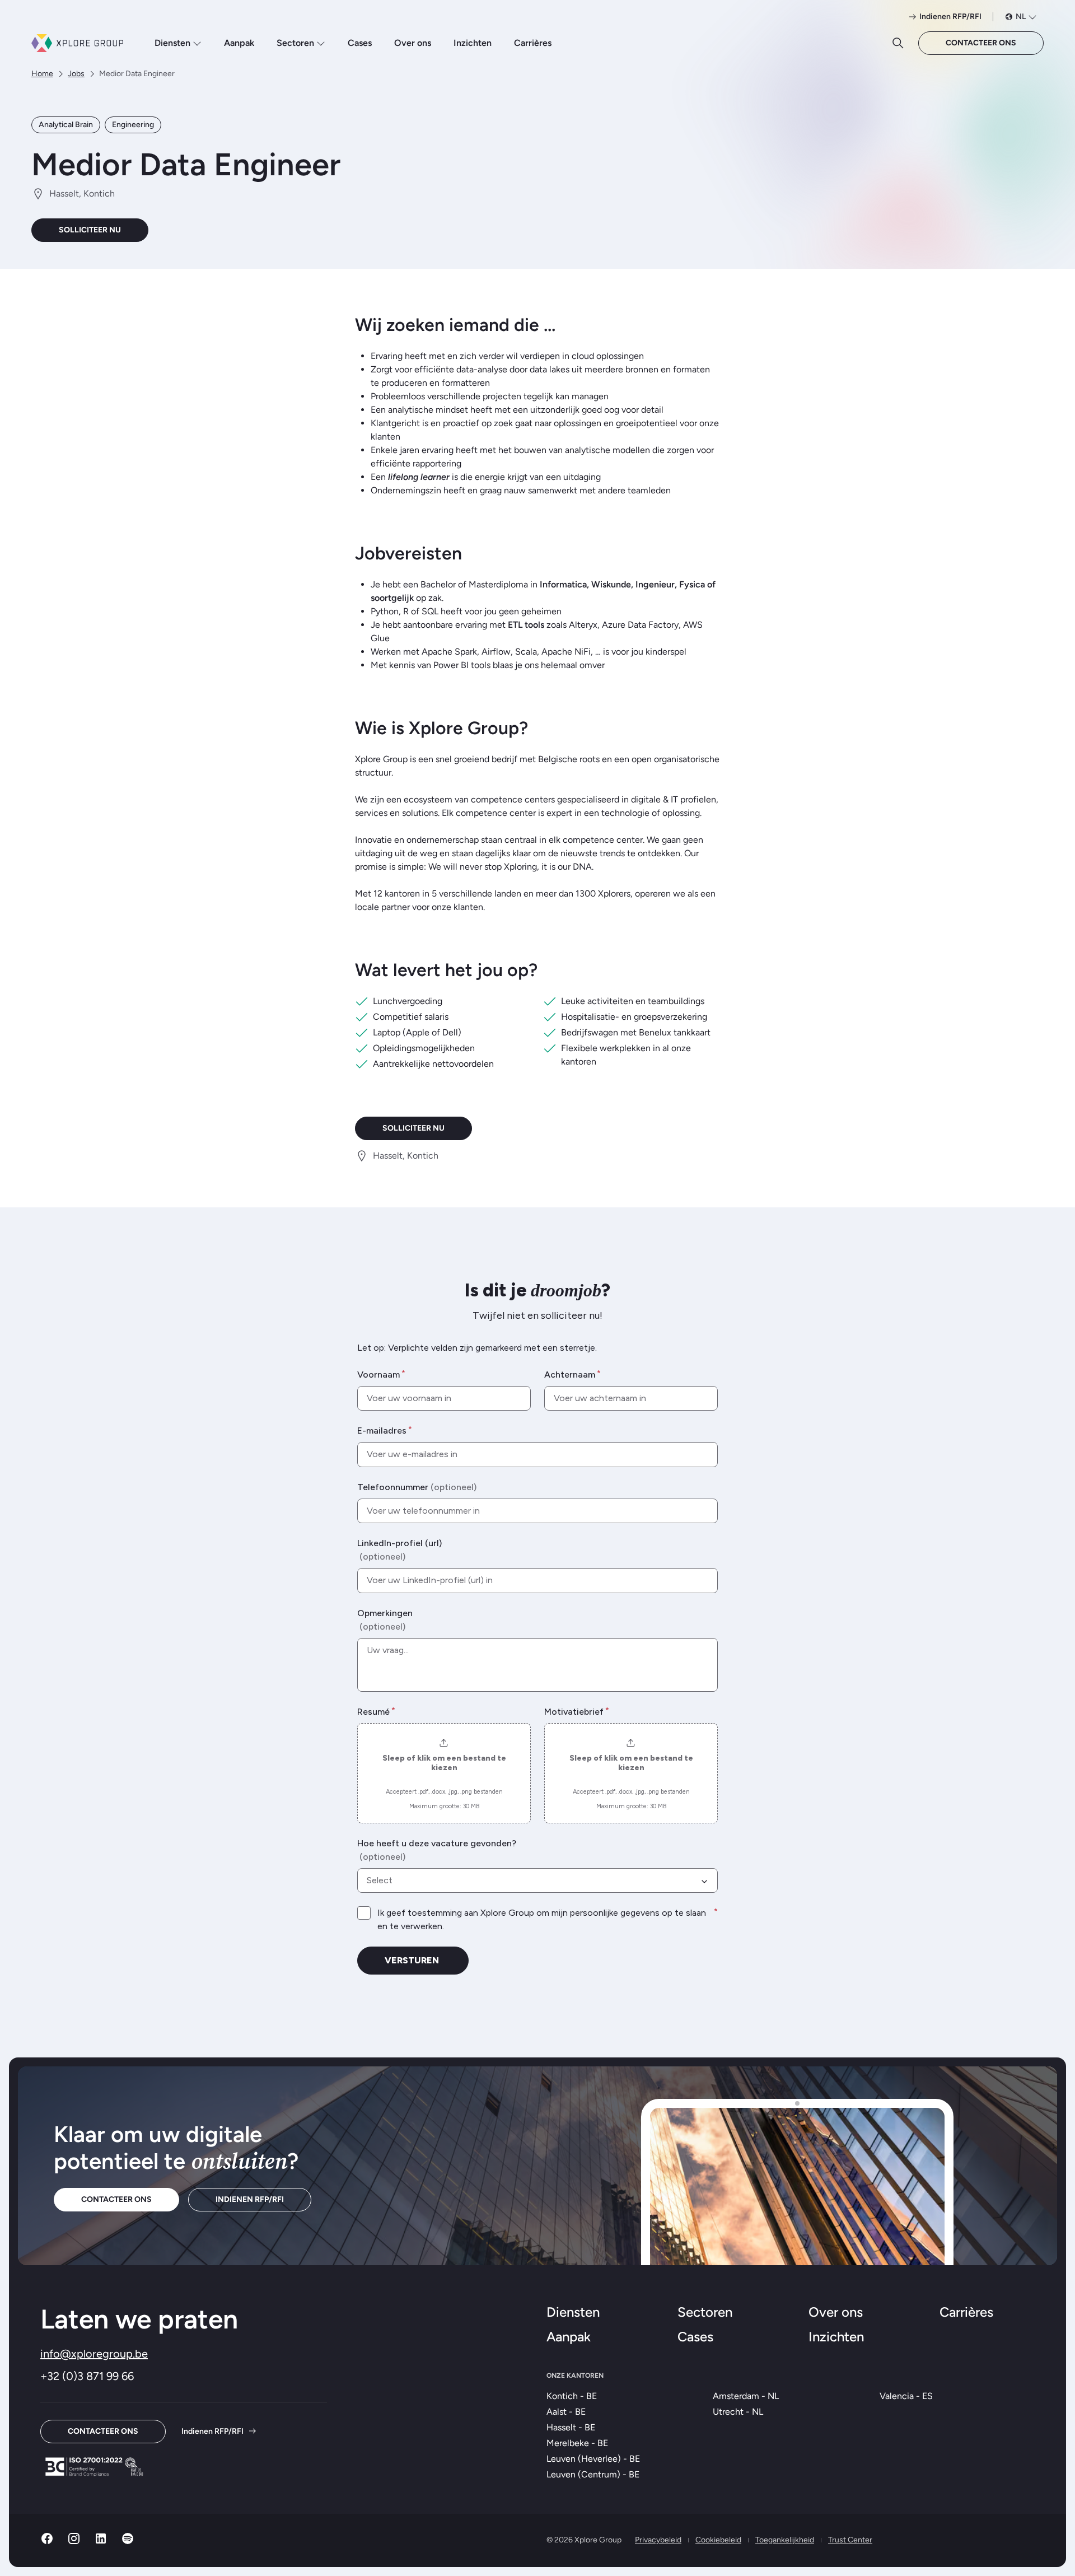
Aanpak (239, 43)
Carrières (533, 43)
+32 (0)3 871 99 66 (87, 2376)
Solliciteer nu (90, 230)
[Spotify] (128, 2542)
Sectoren (295, 43)
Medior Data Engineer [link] (137, 74)
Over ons (413, 43)
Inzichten (473, 43)
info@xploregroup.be (94, 2354)
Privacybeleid (658, 2540)
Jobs (76, 74)
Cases (360, 43)
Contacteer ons (981, 43)
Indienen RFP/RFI (250, 2199)
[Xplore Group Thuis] (77, 43)
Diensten (172, 43)
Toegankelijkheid (785, 2540)
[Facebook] (47, 2542)
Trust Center (850, 2540)
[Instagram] (74, 2542)
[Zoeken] (898, 43)
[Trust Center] (94, 2467)
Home (42, 74)
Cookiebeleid (718, 2540)
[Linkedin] (101, 2542)
